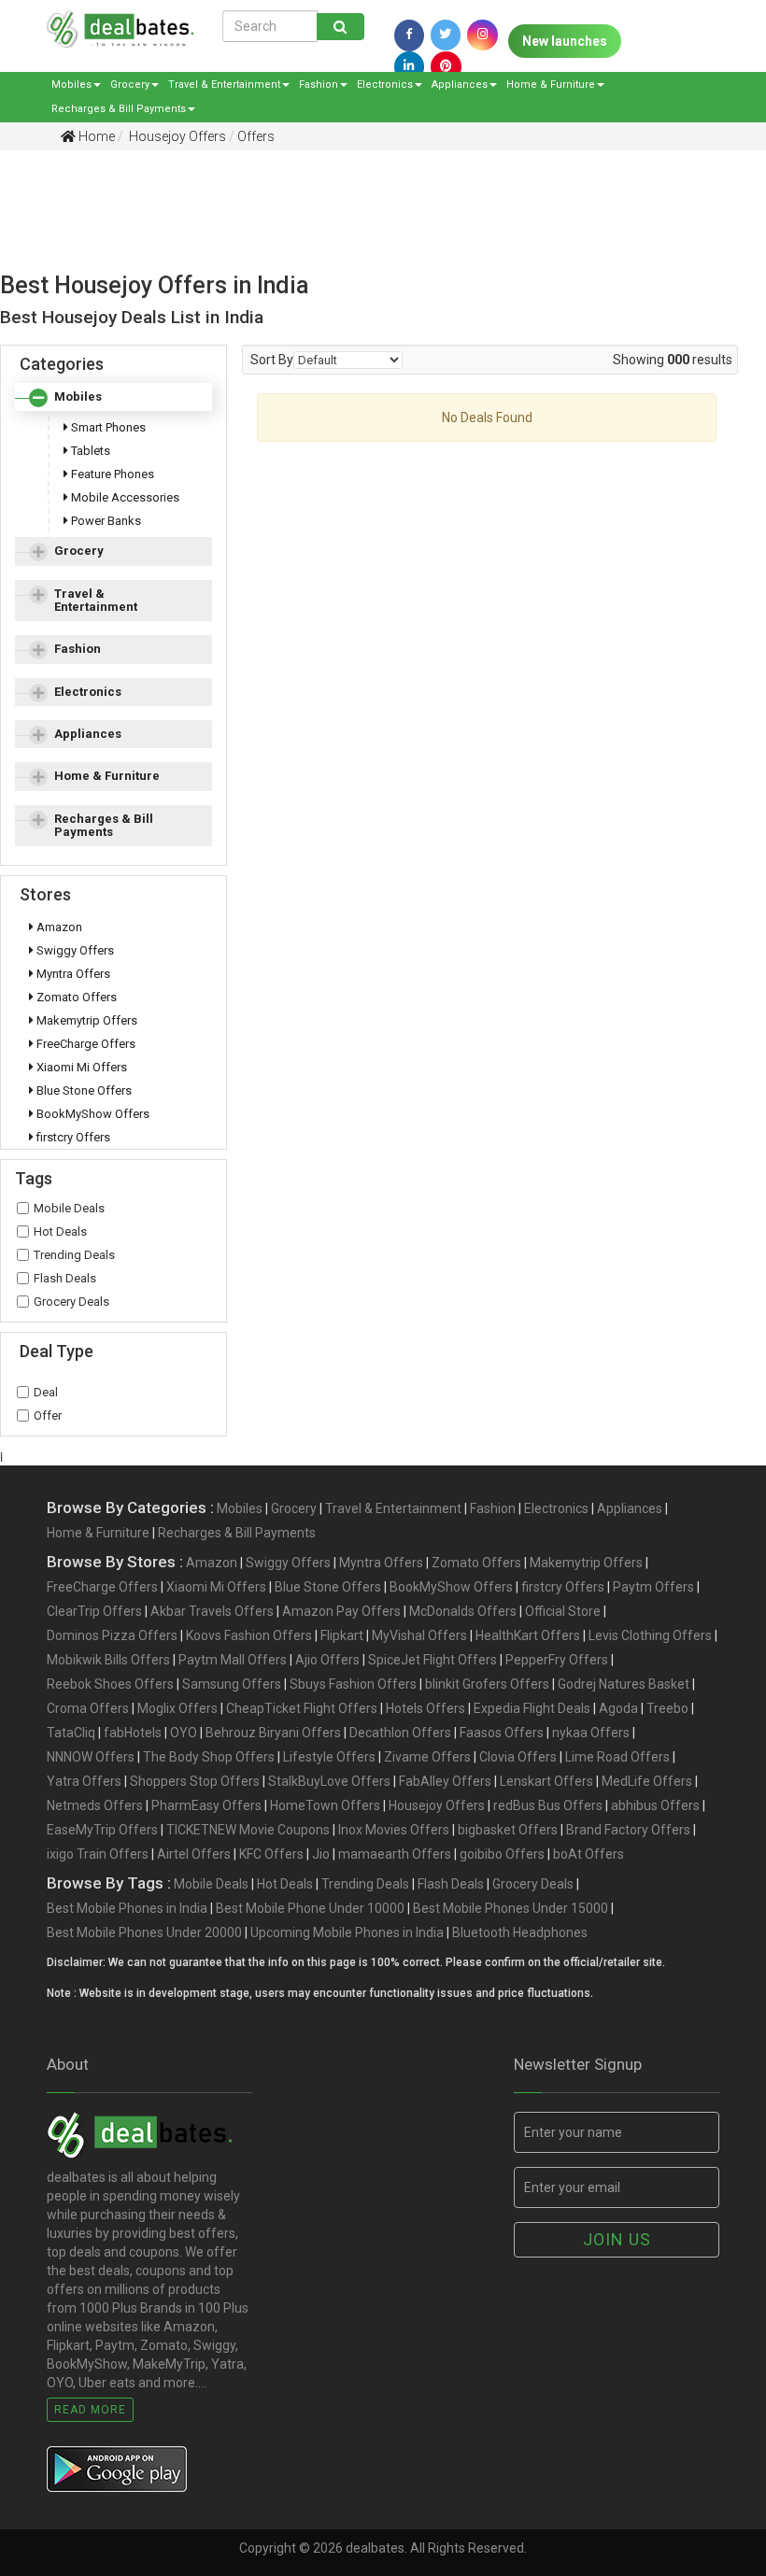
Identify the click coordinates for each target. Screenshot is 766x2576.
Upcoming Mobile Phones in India (347, 1932)
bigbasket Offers (508, 1830)
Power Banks (105, 521)
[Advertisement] (369, 231)
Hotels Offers (426, 1708)
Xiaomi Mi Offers (80, 1067)
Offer (48, 1415)
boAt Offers (589, 1854)
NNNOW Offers (91, 1757)
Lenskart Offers (546, 1781)
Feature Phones (111, 474)
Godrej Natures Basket (624, 1684)
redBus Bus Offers (548, 1805)
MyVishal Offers (419, 1635)
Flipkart (342, 1635)
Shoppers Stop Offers (195, 1781)
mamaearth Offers (395, 1854)
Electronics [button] (88, 692)
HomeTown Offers (325, 1805)
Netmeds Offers (95, 1805)
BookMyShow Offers (92, 1114)
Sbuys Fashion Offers (353, 1684)
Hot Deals (60, 1231)
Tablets (89, 451)
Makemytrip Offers (85, 1020)
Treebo (667, 1708)
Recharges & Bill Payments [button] (104, 825)
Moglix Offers (177, 1708)
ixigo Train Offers (98, 1854)
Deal (46, 1392)
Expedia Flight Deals (532, 1708)
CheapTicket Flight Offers (302, 1708)
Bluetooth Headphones (520, 1932)
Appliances (460, 85)
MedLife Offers (647, 1781)
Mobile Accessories (124, 497)
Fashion (319, 85)
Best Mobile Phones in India (127, 1908)
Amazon (58, 927)
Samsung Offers (232, 1684)
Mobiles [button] (78, 396)
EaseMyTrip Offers (102, 1830)
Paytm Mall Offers (233, 1660)
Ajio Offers (327, 1660)
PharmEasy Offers (206, 1805)
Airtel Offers (194, 1854)
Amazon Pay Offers (341, 1611)
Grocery (130, 85)
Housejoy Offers (176, 136)
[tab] (113, 397)
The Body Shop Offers (209, 1757)
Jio (321, 1854)
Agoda (618, 1708)
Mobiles (71, 85)
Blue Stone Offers (83, 1090)
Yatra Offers (84, 1781)
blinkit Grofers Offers (487, 1684)
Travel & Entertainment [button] (96, 600)
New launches (565, 41)
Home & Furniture (551, 85)
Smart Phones (107, 427)
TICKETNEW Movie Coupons (248, 1830)
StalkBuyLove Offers (329, 1781)
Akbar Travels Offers (212, 1611)
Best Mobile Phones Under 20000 (144, 1932)
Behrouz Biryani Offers (273, 1733)
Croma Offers (88, 1708)
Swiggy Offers (74, 950)
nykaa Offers (591, 1733)
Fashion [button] (78, 649)
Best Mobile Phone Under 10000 (310, 1908)
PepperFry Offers (557, 1660)
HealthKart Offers (528, 1635)
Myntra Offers (72, 974)
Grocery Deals (71, 1302)
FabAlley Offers (445, 1781)
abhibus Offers (655, 1805)
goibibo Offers (502, 1854)
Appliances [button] (88, 734)
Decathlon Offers (400, 1733)
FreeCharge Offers (85, 1044)
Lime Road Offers (617, 1757)
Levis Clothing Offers (650, 1635)
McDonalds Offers (463, 1611)
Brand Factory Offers (628, 1830)
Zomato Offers (75, 997)
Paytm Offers (653, 1587)
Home (95, 136)
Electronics (385, 85)
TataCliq (71, 1733)
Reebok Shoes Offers (110, 1684)
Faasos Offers (502, 1733)
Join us (617, 2239)
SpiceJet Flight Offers (433, 1660)
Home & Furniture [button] (107, 776)
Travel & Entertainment (224, 85)
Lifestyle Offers (329, 1757)
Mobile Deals (69, 1208)
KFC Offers (271, 1854)
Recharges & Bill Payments (119, 109)
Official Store (563, 1611)
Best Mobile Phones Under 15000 (511, 1908)
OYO (184, 1733)
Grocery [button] (79, 551)
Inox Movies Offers (394, 1830)
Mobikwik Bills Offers (108, 1660)
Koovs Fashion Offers (249, 1635)
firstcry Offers (72, 1137)
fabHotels (133, 1733)
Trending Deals (74, 1255)
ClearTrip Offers (94, 1611)
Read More (90, 2410)
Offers (256, 136)
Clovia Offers (518, 1757)
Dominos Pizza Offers (112, 1635)
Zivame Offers (427, 1757)
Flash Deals (65, 1278)
